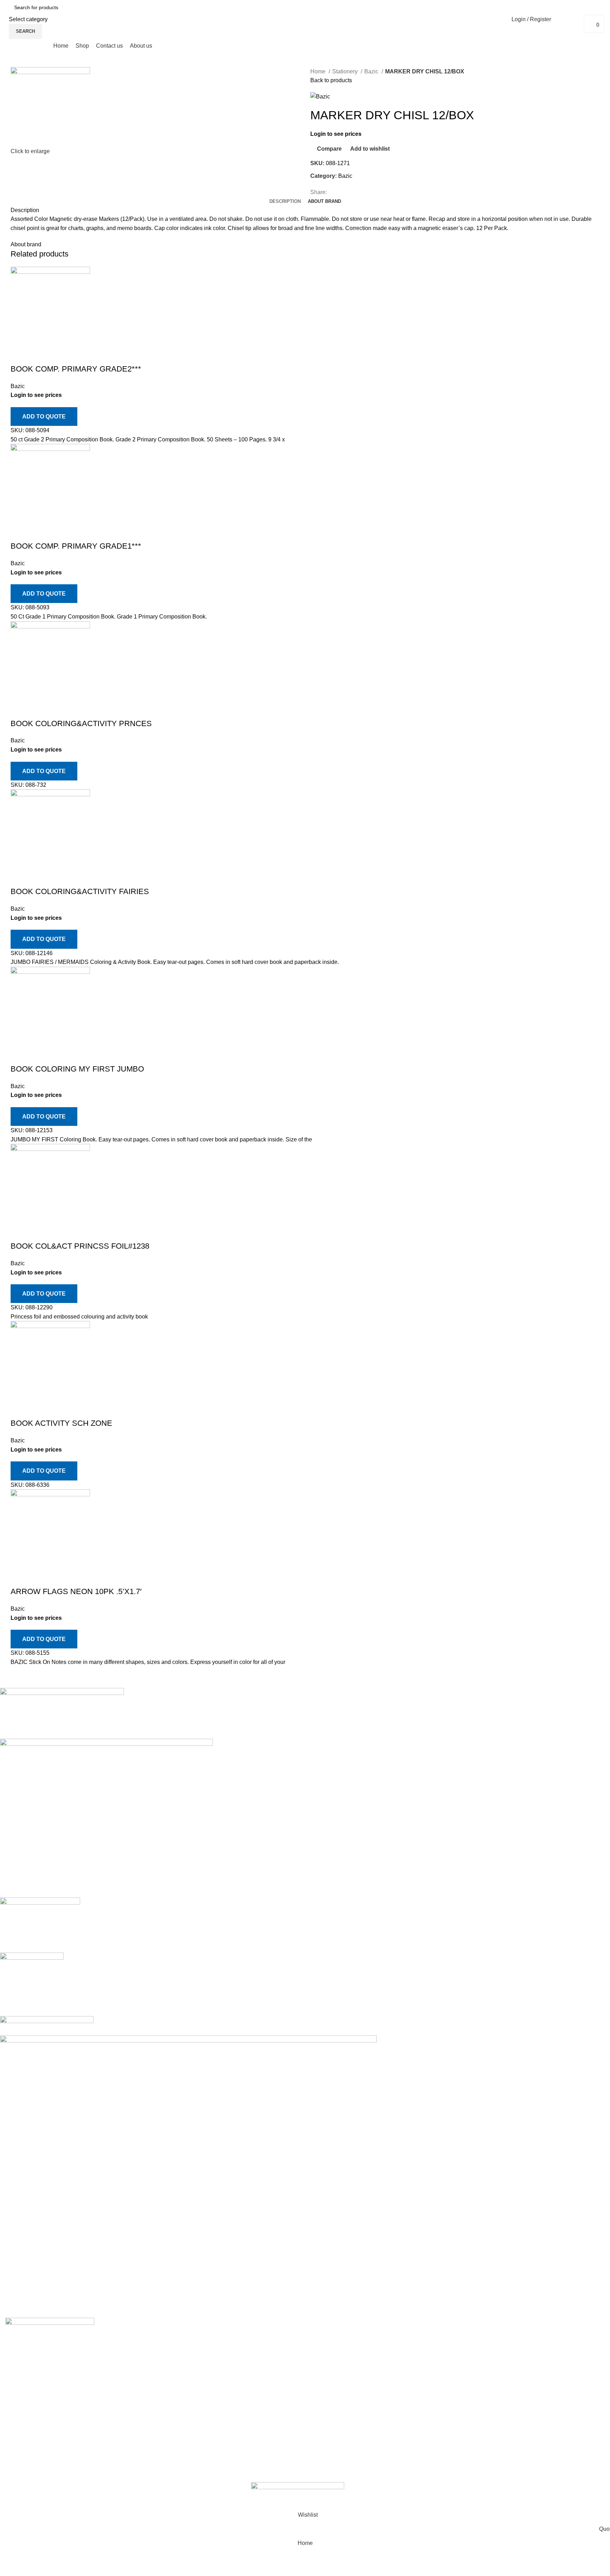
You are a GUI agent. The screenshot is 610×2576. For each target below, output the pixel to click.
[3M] (300, 2003)
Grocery (320, 2415)
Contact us (171, 2336)
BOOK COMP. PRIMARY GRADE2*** (76, 369)
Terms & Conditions (436, 2363)
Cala (322, 2389)
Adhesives (324, 2336)
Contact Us (426, 2376)
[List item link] (76, 2413)
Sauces (325, 2429)
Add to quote (44, 417)
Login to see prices (336, 134)
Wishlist (524, 2363)
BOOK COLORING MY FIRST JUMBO (77, 1069)
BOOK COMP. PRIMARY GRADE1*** (76, 546)
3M (319, 2349)
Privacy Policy (430, 2336)
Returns (422, 2349)
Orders (522, 2336)
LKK (326, 2442)
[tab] (285, 201)
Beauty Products (331, 2376)
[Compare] (19, 355)
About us (169, 2349)
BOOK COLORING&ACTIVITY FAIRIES (80, 891)
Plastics (320, 2481)
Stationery (346, 71)
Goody (324, 2402)
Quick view (38, 355)
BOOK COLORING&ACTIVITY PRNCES (81, 723)
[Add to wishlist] (58, 355)
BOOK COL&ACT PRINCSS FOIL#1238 (80, 1246)
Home (319, 71)
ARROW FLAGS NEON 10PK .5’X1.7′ (76, 1591)
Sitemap (422, 2389)
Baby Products (329, 2363)
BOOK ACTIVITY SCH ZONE (61, 1423)
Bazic (372, 71)
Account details (533, 2349)
